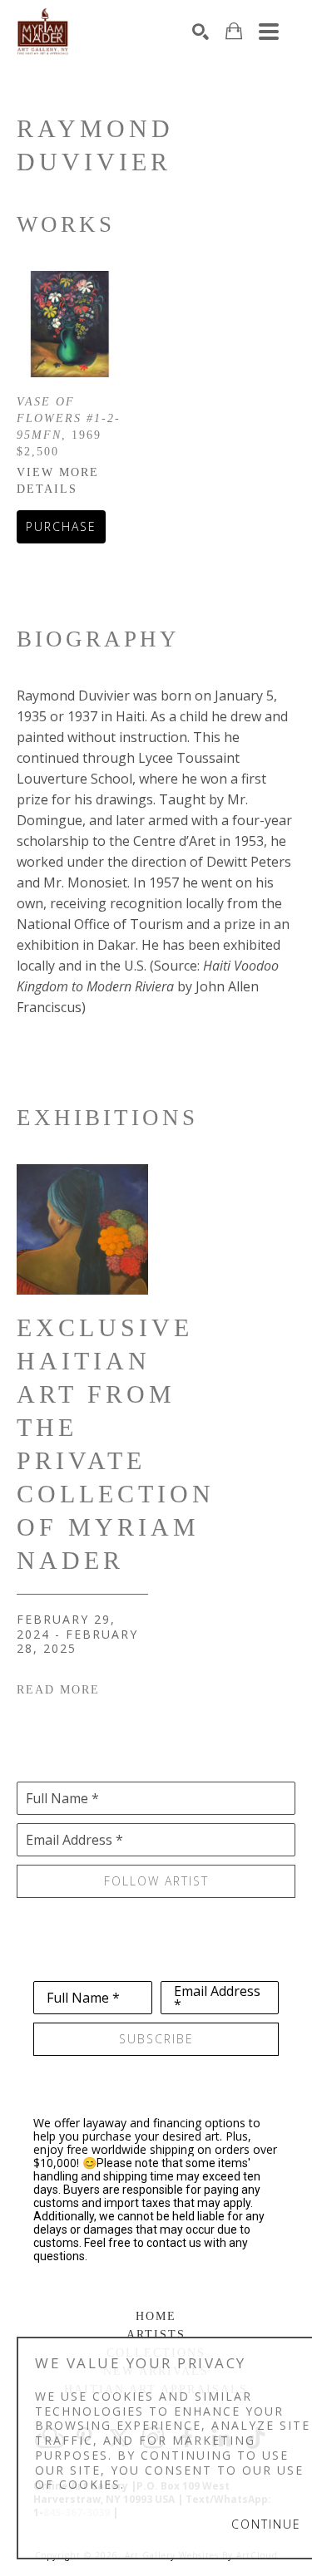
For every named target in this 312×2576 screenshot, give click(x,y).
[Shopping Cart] (234, 31)
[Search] (201, 32)
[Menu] (269, 32)
